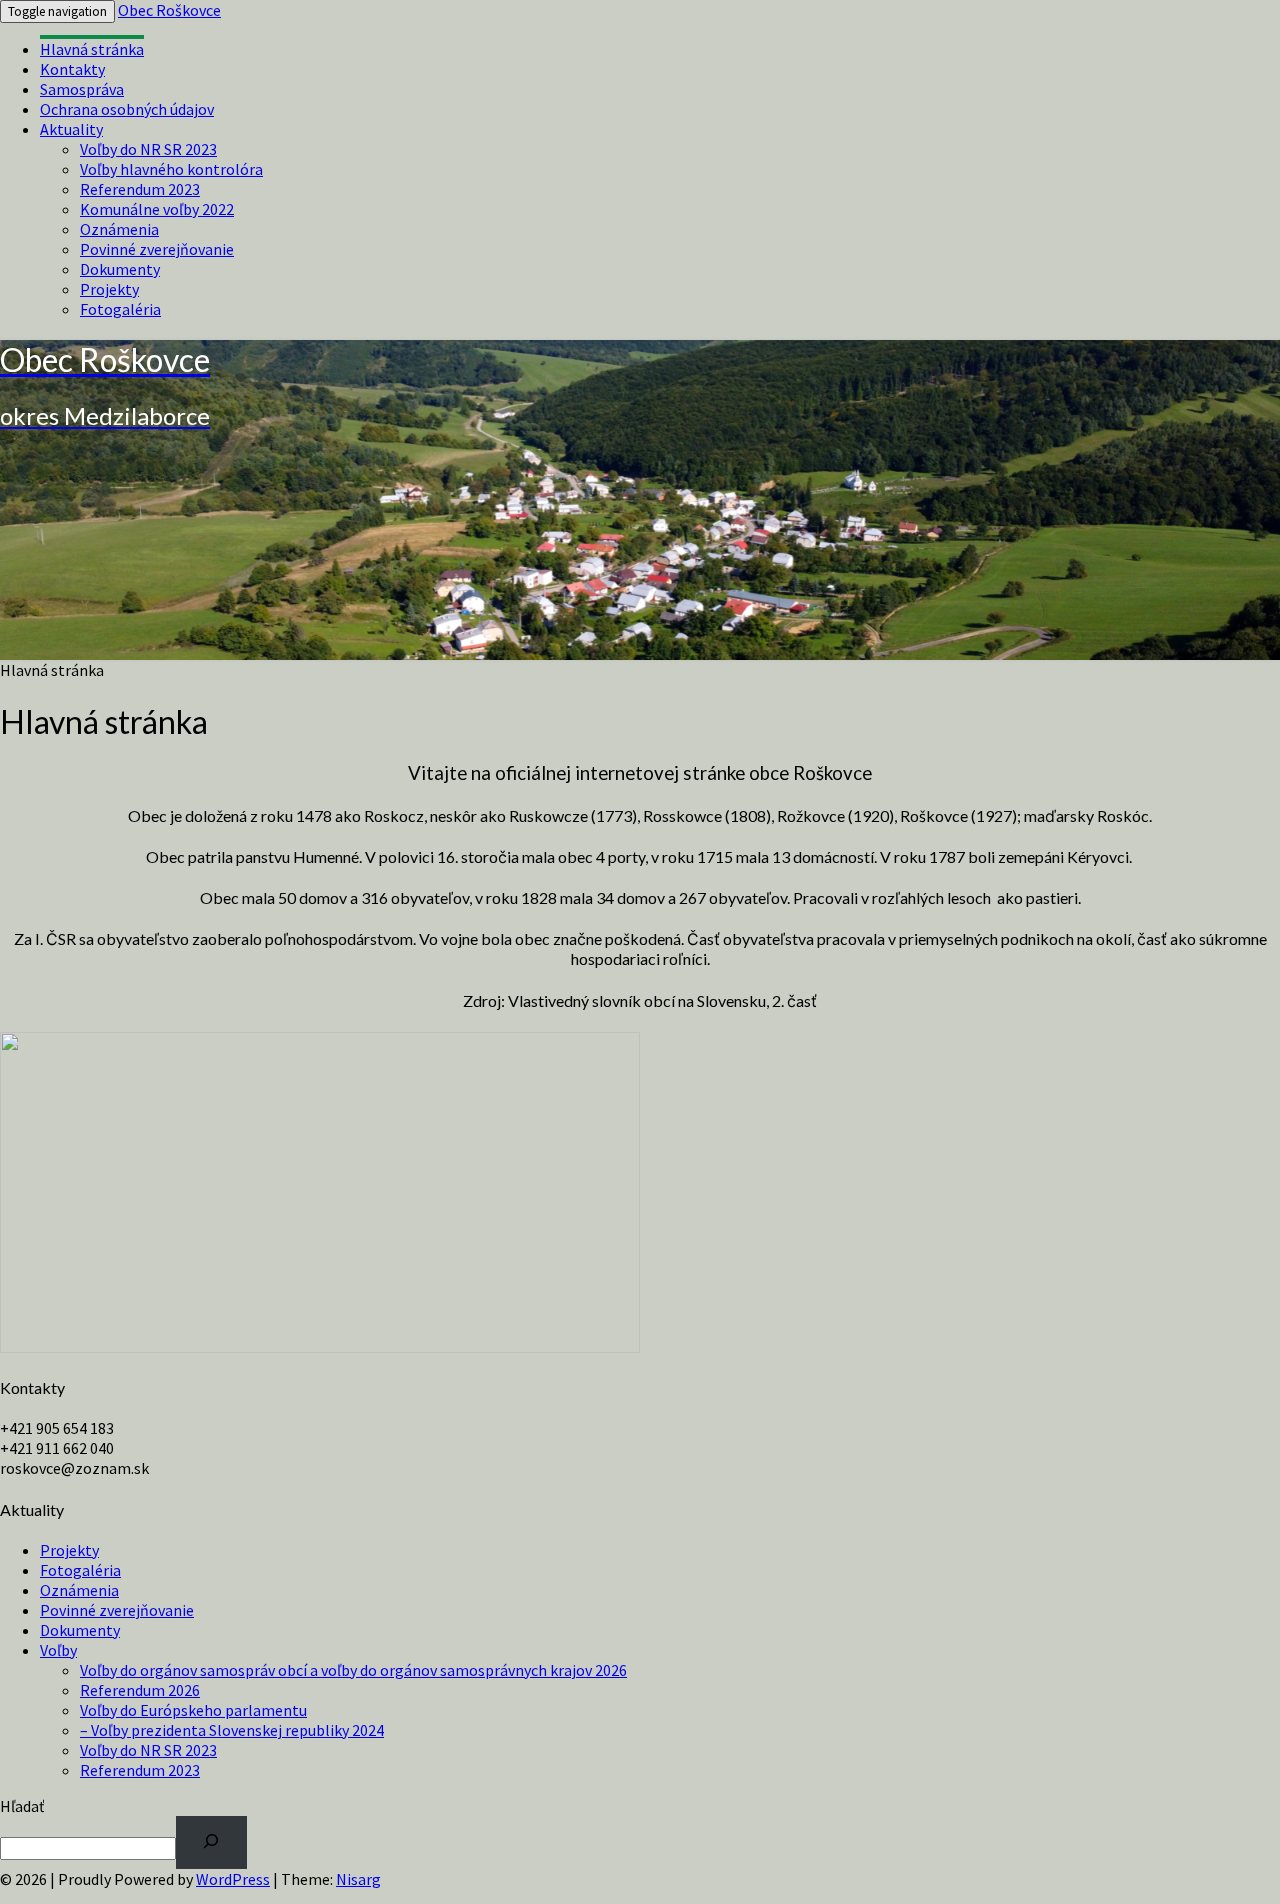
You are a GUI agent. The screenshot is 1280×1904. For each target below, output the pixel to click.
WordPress (233, 1879)
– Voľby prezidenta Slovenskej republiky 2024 (232, 1730)
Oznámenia (119, 229)
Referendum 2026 (140, 1690)
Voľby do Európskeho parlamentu (193, 1710)
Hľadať (22, 1806)
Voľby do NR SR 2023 (148, 149)
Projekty (109, 289)
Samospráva (82, 89)
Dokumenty (120, 269)
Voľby (58, 1650)
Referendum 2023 (140, 189)
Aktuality (71, 129)
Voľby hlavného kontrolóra (171, 169)
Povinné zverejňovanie (157, 249)
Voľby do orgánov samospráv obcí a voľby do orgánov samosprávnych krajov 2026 (353, 1670)
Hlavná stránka (92, 49)
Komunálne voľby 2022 (157, 209)
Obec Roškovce (169, 10)
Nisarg (358, 1879)
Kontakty (72, 69)
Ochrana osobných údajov (127, 109)
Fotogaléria (120, 309)
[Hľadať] (211, 1842)
